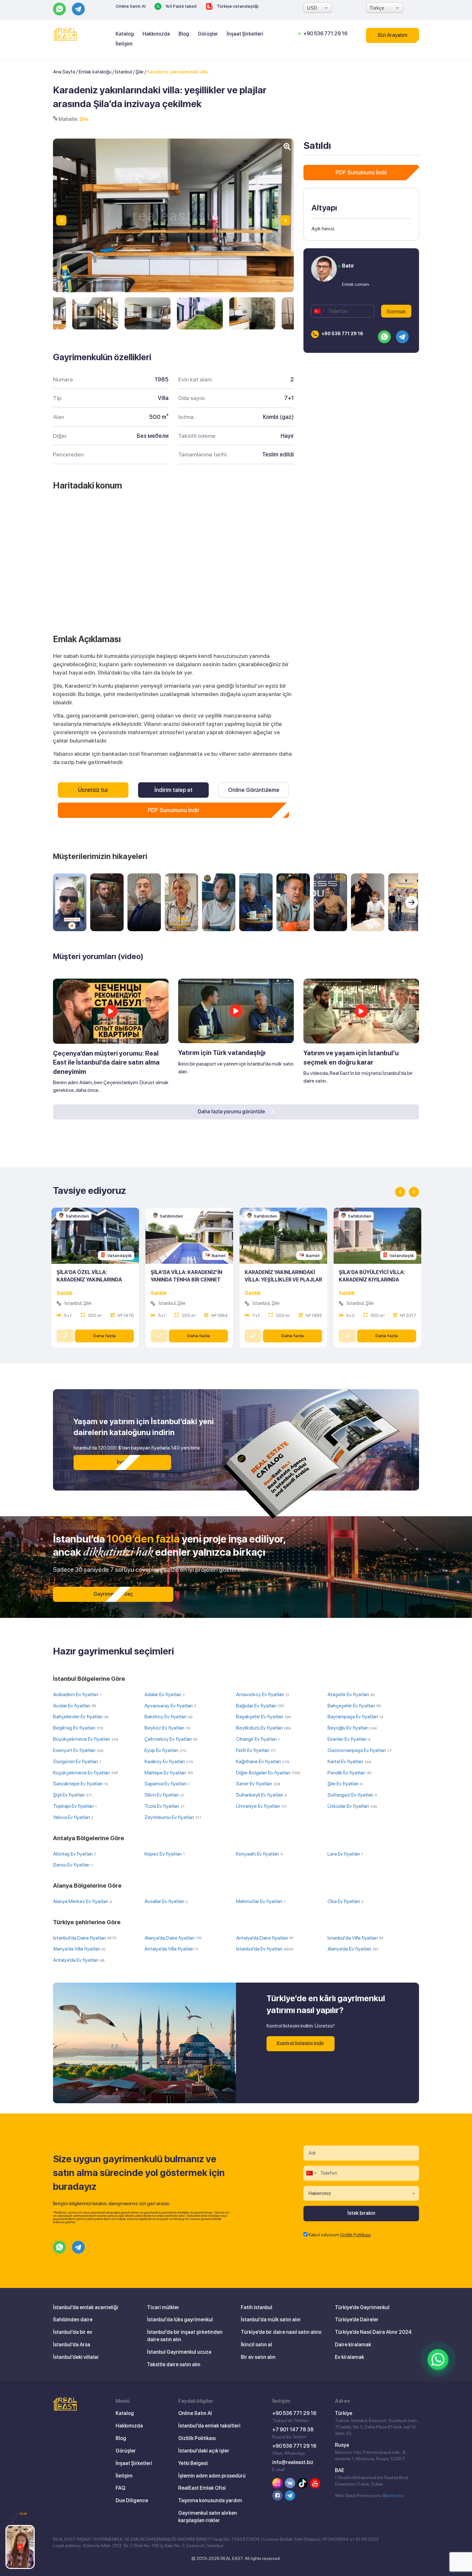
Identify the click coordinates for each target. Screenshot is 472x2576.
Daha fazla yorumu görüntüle (232, 1112)
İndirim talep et (174, 790)
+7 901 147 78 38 (293, 2430)
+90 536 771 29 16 (325, 34)
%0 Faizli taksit (181, 6)
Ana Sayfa (64, 72)
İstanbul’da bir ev (73, 2332)
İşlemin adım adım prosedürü (212, 2476)
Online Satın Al (131, 6)
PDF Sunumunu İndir (174, 810)
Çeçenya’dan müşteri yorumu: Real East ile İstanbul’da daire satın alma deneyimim (106, 1063)
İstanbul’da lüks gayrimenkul (180, 2320)
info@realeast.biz (293, 2462)
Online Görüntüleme (254, 790)
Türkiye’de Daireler (357, 2320)
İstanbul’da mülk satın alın (271, 2320)
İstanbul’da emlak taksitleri (209, 2426)
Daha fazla (104, 1336)
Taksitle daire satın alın (174, 2364)
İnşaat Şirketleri (245, 34)
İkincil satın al (256, 2345)
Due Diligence (132, 2500)
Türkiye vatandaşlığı (237, 6)
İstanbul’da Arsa (72, 2345)
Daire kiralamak (353, 2345)
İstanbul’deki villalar (76, 2357)
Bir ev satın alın (258, 2357)
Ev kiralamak (350, 2357)
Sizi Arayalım (393, 35)
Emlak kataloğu (95, 72)
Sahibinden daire (73, 2320)
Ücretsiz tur (93, 790)
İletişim (124, 44)
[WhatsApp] (438, 2359)
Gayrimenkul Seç (113, 1594)
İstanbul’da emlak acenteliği (86, 2307)
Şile (140, 72)
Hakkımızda (156, 34)
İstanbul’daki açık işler (204, 2451)
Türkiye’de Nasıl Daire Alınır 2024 (373, 2332)
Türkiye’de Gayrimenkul (362, 2307)
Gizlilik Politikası (355, 2235)
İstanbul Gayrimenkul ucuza (179, 2352)
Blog (184, 34)
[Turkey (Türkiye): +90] (319, 311)
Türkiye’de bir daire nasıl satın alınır (281, 2332)
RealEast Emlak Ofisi (202, 2488)
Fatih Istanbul (257, 2307)
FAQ (120, 2488)
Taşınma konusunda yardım (210, 2500)
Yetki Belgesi (193, 2463)
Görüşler (208, 34)
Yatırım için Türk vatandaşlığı (222, 1053)
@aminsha (393, 2495)
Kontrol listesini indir (301, 2043)
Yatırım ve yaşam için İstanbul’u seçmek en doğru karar (351, 1058)
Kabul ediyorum (340, 2235)
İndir (122, 1462)
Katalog (125, 34)
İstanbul (123, 72)
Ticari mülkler (163, 2307)
